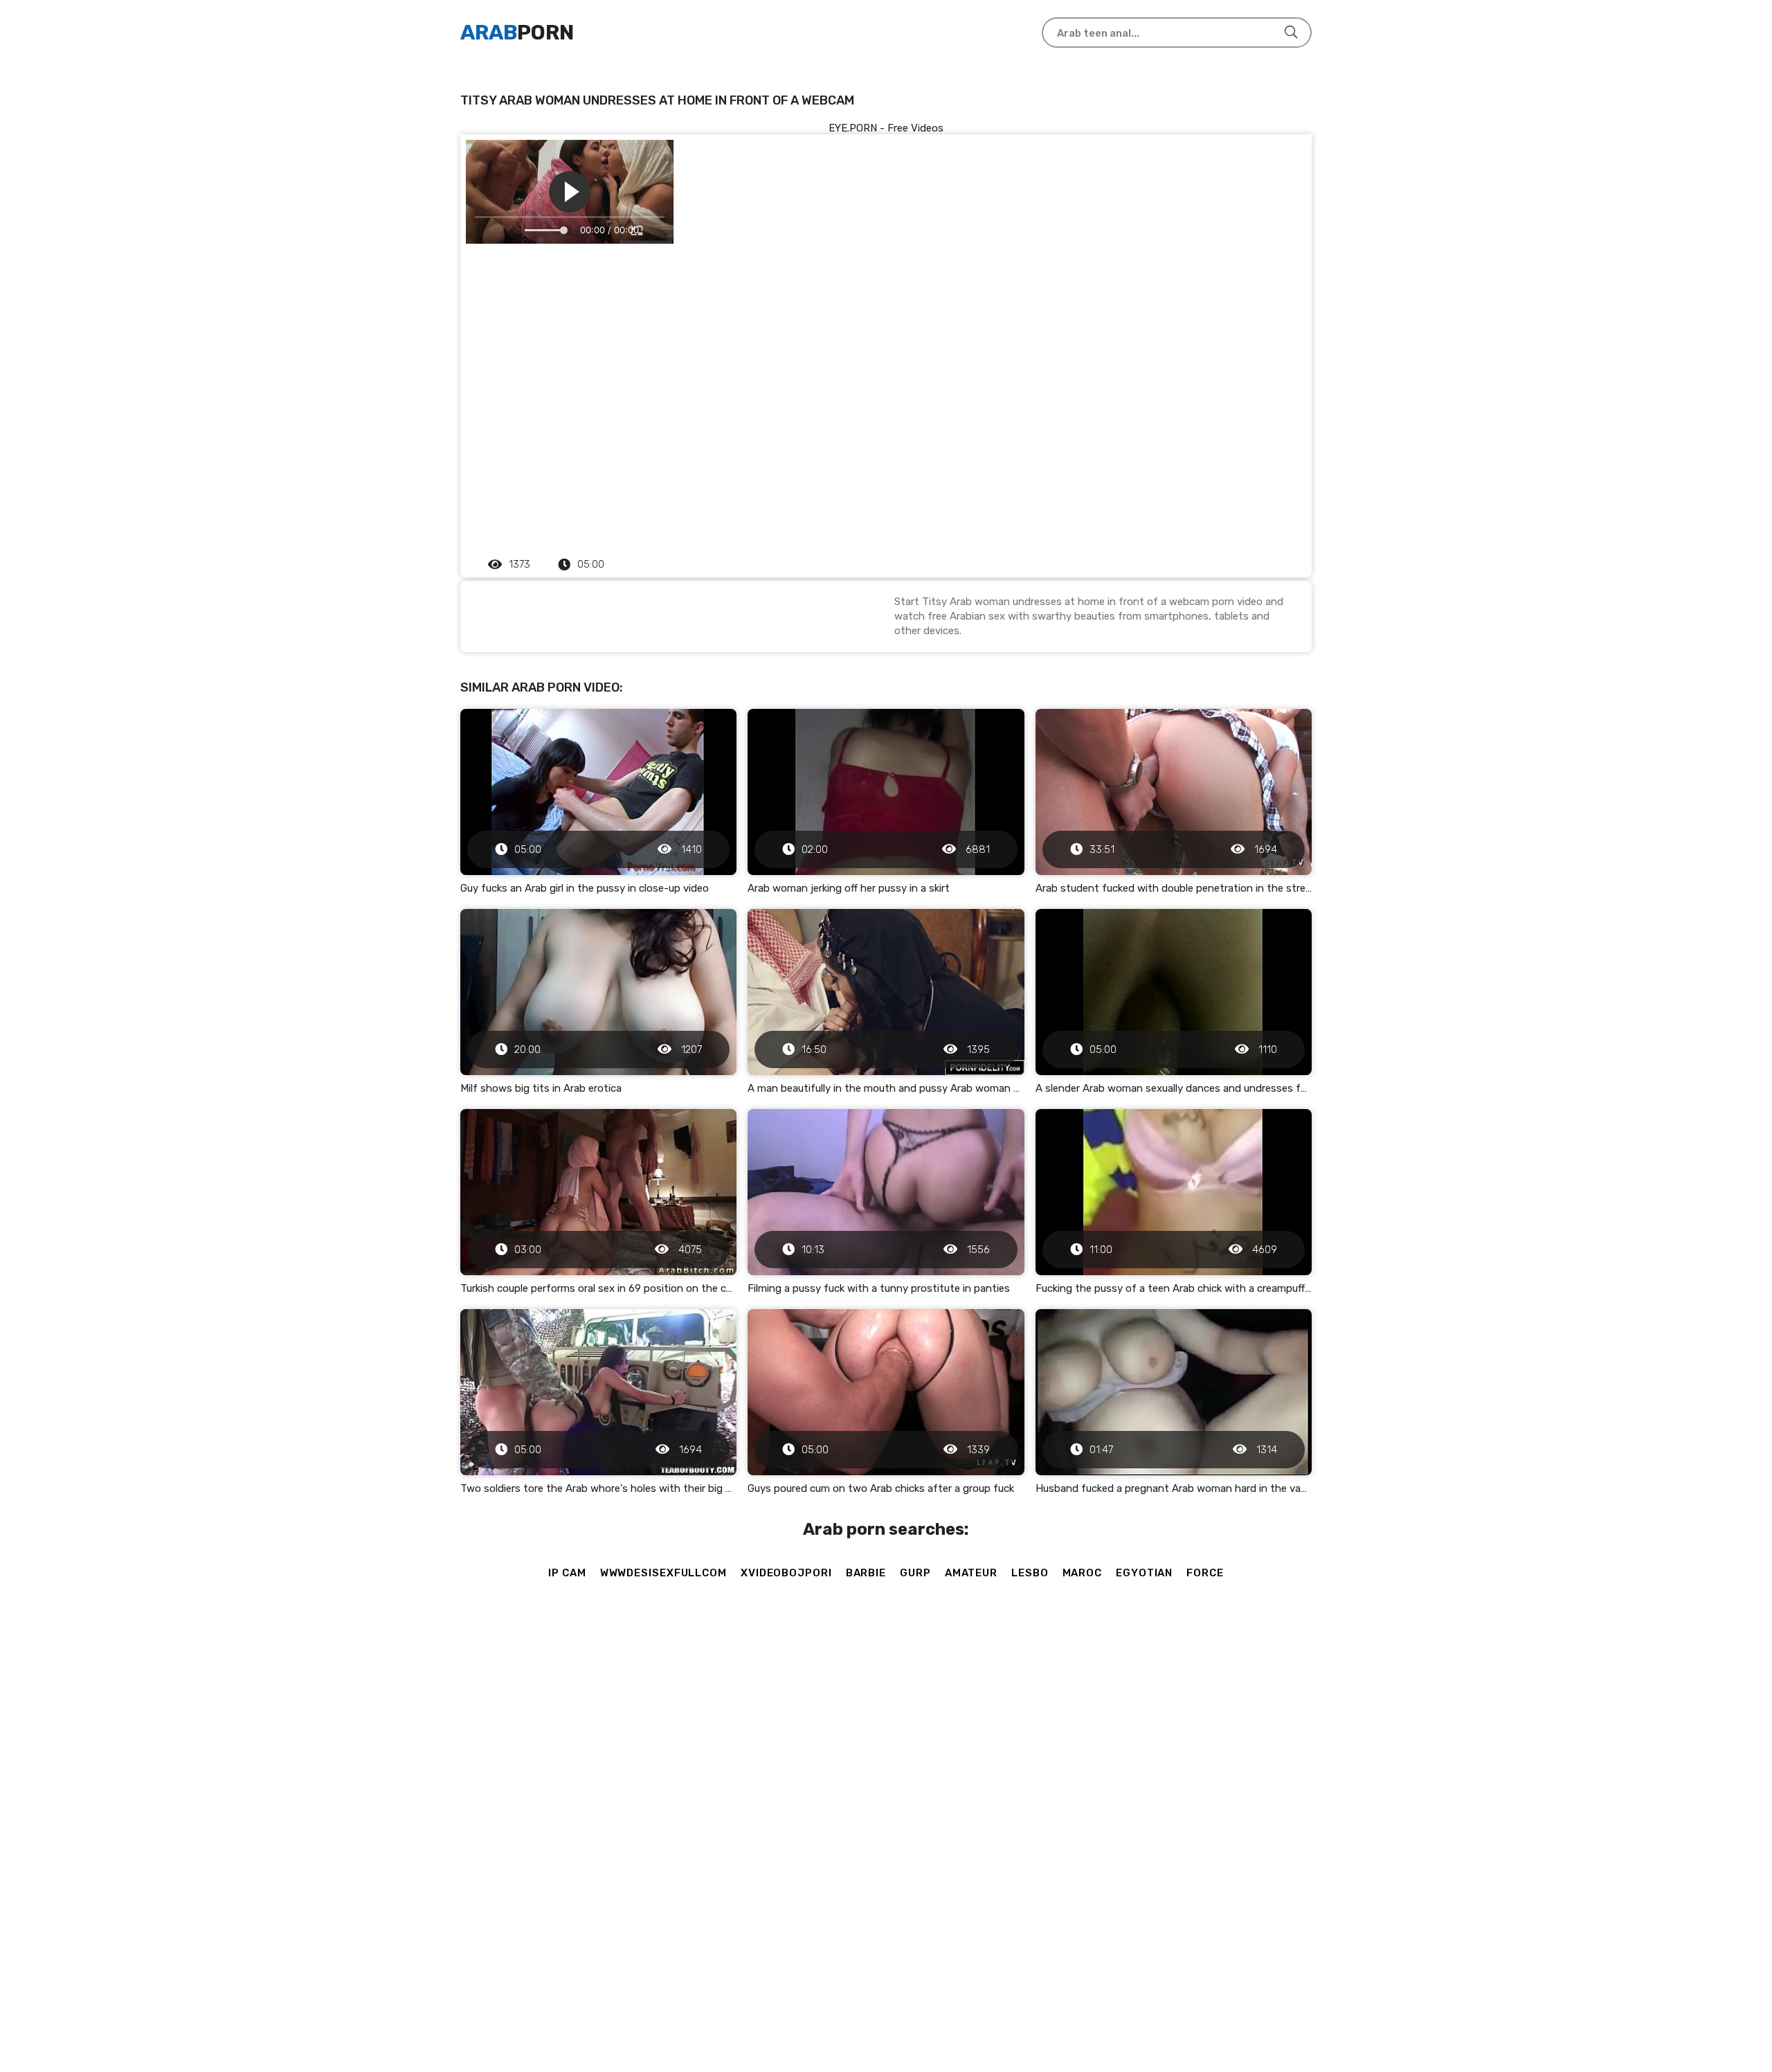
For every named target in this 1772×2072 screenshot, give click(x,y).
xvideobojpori (786, 1573)
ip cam (567, 1573)
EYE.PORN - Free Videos (886, 128)
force (1205, 1573)
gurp (915, 1573)
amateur (971, 1573)
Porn (517, 33)
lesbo (1030, 1573)
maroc (1083, 1573)
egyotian (1144, 1573)
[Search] (1291, 33)
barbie (866, 1573)
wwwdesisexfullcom (663, 1573)
